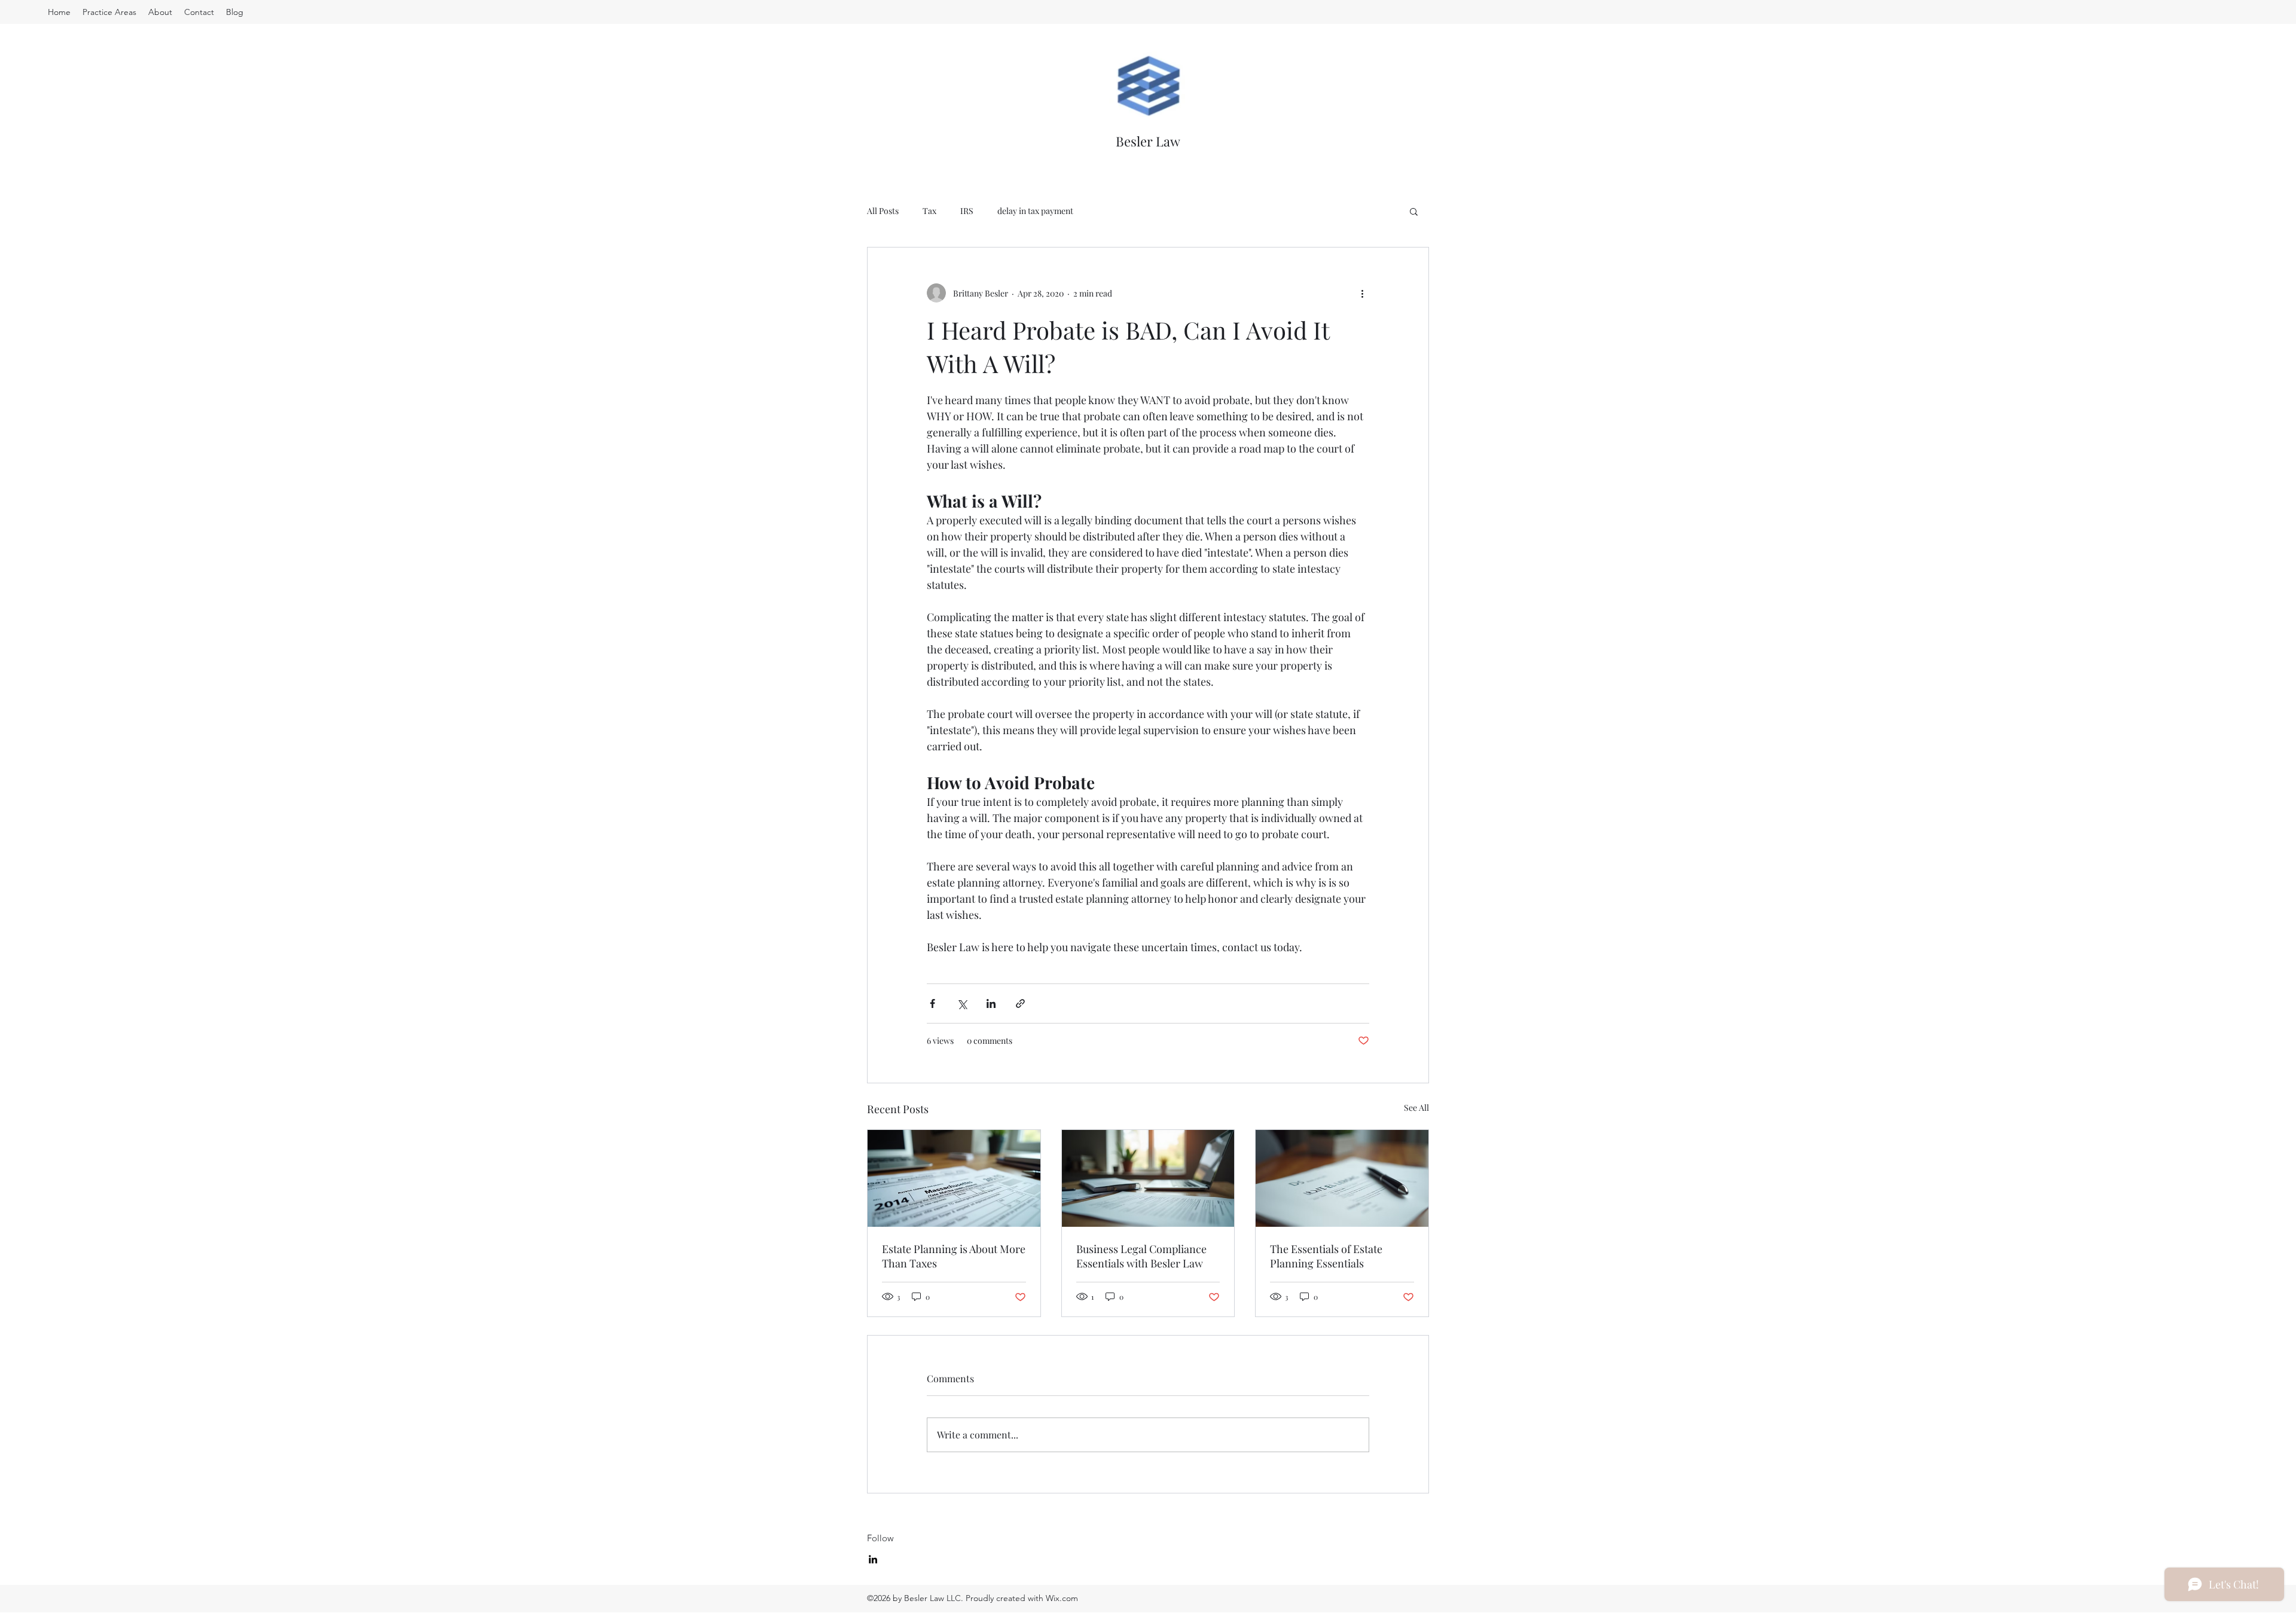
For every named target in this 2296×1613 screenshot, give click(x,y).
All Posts (883, 211)
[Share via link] (1020, 1003)
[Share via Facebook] (932, 1003)
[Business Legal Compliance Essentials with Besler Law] (1148, 1178)
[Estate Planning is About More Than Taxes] (954, 1178)
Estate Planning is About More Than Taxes (954, 1256)
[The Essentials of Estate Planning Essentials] (1342, 1178)
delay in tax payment (1035, 211)
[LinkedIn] (873, 1559)
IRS (967, 211)
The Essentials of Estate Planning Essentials (1326, 1256)
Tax (929, 211)
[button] (1414, 211)
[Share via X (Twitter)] (962, 1003)
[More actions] (1362, 293)
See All (1416, 1108)
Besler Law (1148, 141)
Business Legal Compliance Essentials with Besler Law (1141, 1256)
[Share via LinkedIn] (991, 1003)
